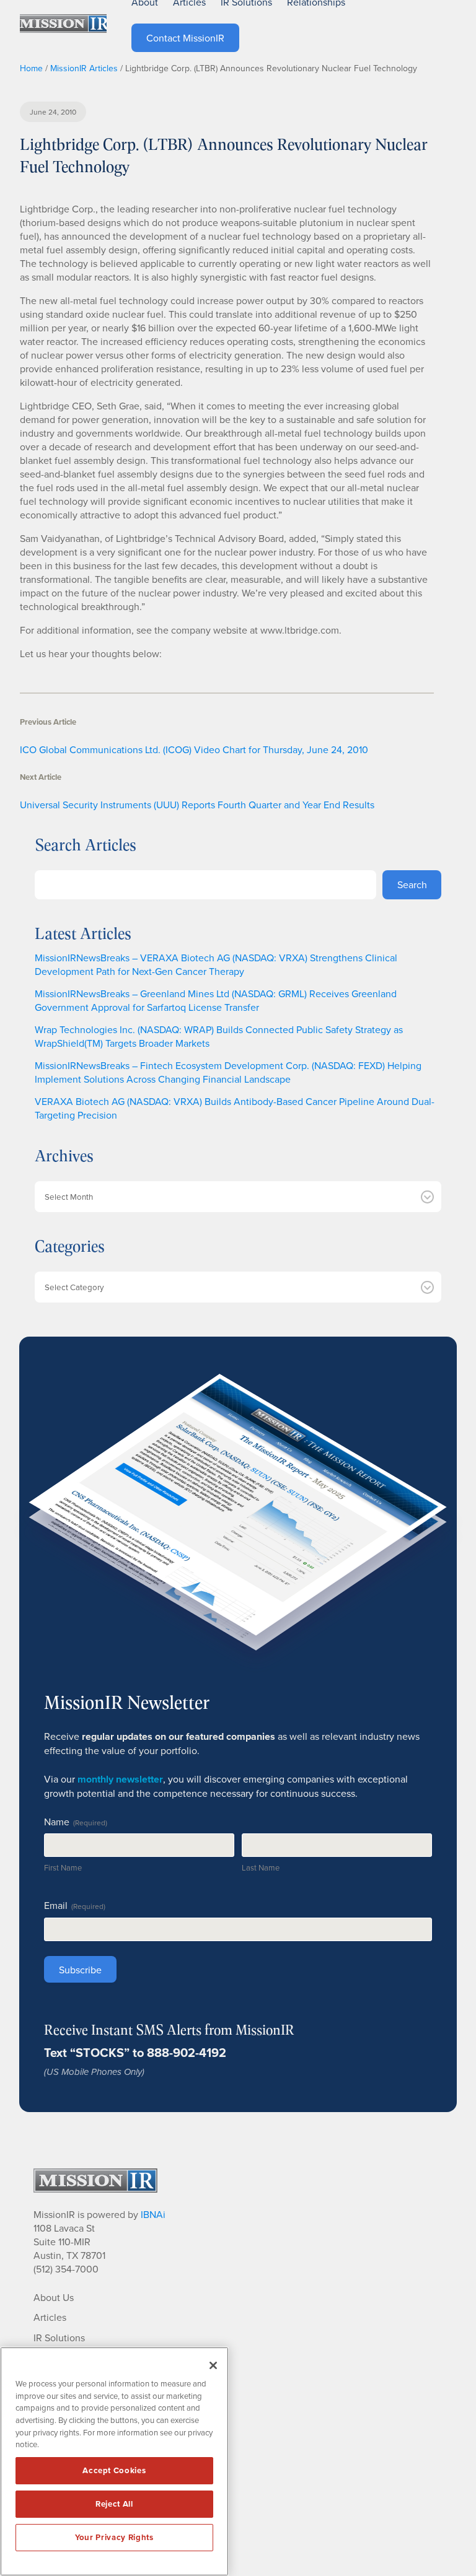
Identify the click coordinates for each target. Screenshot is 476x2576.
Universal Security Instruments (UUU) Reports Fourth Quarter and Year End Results (197, 805)
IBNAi (153, 2214)
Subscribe (80, 1970)
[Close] (213, 2365)
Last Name (261, 1867)
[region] (114, 2461)
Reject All (114, 2504)
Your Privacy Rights (114, 2537)
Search (412, 884)
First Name (63, 1867)
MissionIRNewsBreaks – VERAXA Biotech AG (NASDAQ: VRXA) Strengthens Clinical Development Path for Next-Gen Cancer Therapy (216, 964)
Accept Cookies (114, 2470)
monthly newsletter (120, 1779)
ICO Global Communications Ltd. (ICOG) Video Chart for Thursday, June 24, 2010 (194, 749)
